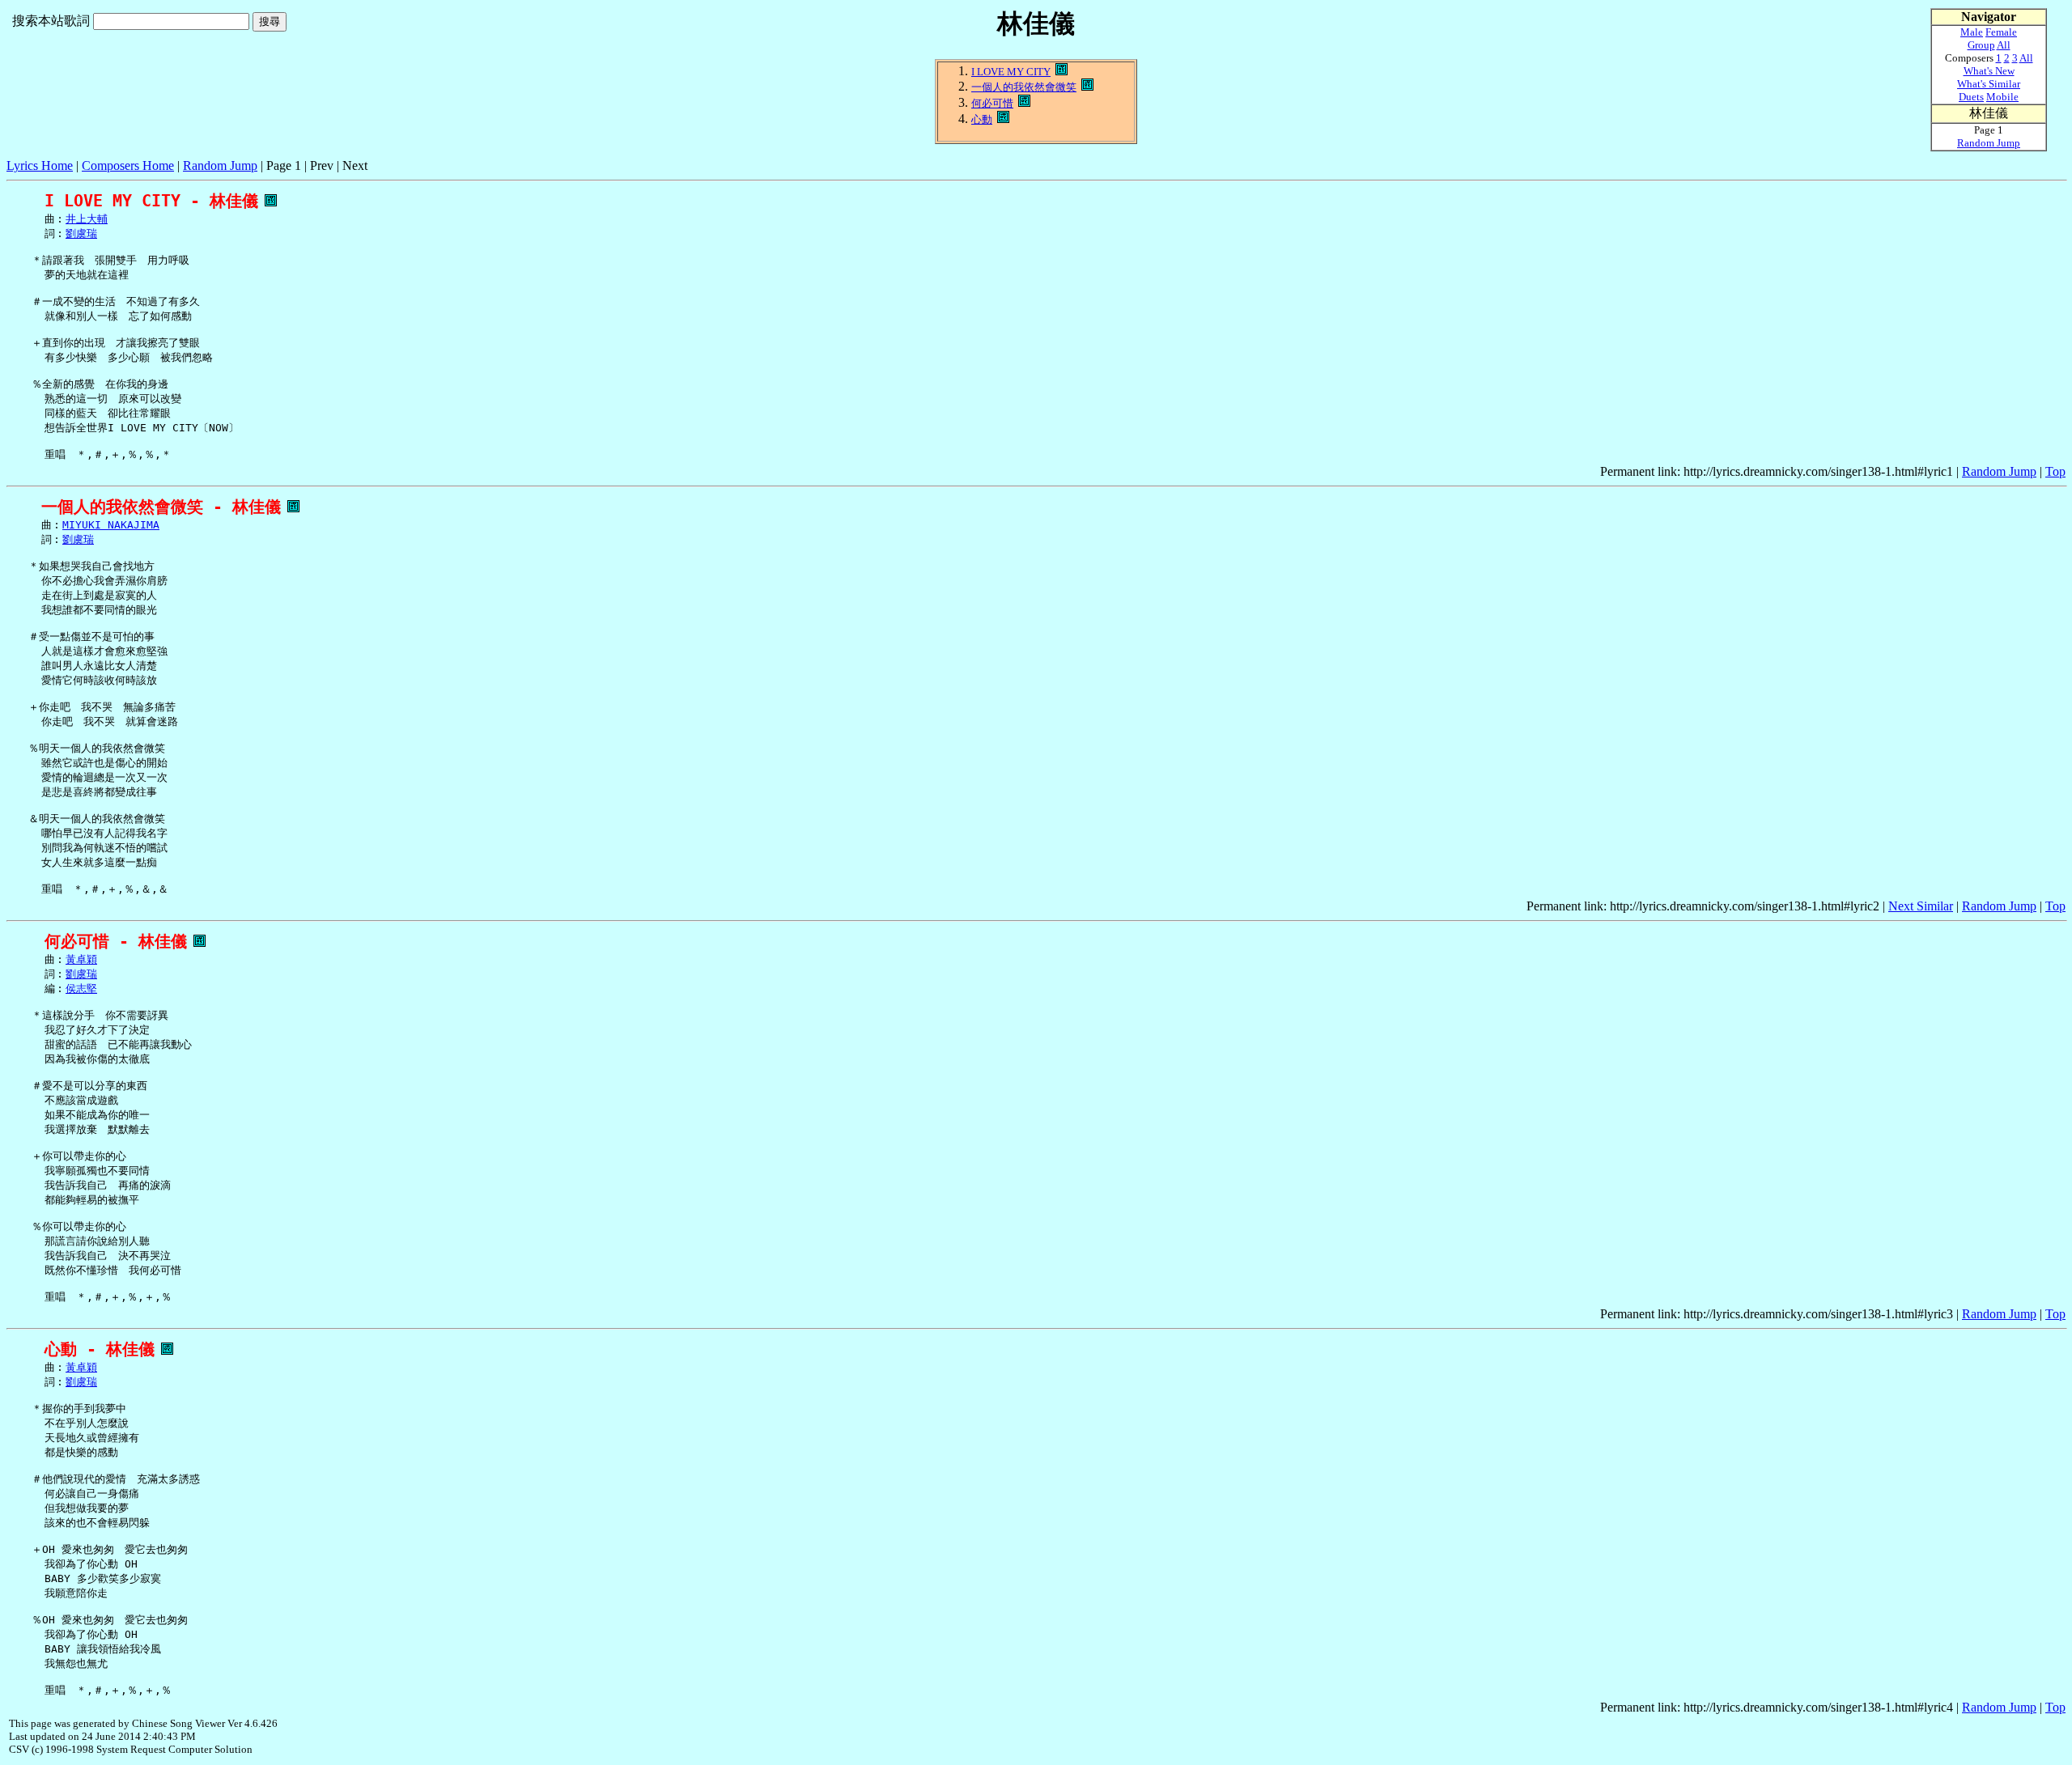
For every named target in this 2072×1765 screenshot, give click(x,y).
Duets (1971, 97)
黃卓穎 (81, 959)
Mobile (2002, 97)
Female (2001, 32)
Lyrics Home (40, 165)
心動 (982, 119)
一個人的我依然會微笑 (1024, 87)
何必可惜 (992, 103)
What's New (1989, 71)
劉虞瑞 (81, 233)
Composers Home (128, 165)
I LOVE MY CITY (1011, 72)
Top (2055, 471)
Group (1981, 45)
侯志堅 (81, 989)
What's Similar (1989, 84)
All (2004, 45)
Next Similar (1921, 906)
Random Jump (220, 165)
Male (1972, 32)
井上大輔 (87, 219)
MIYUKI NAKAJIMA (111, 525)
